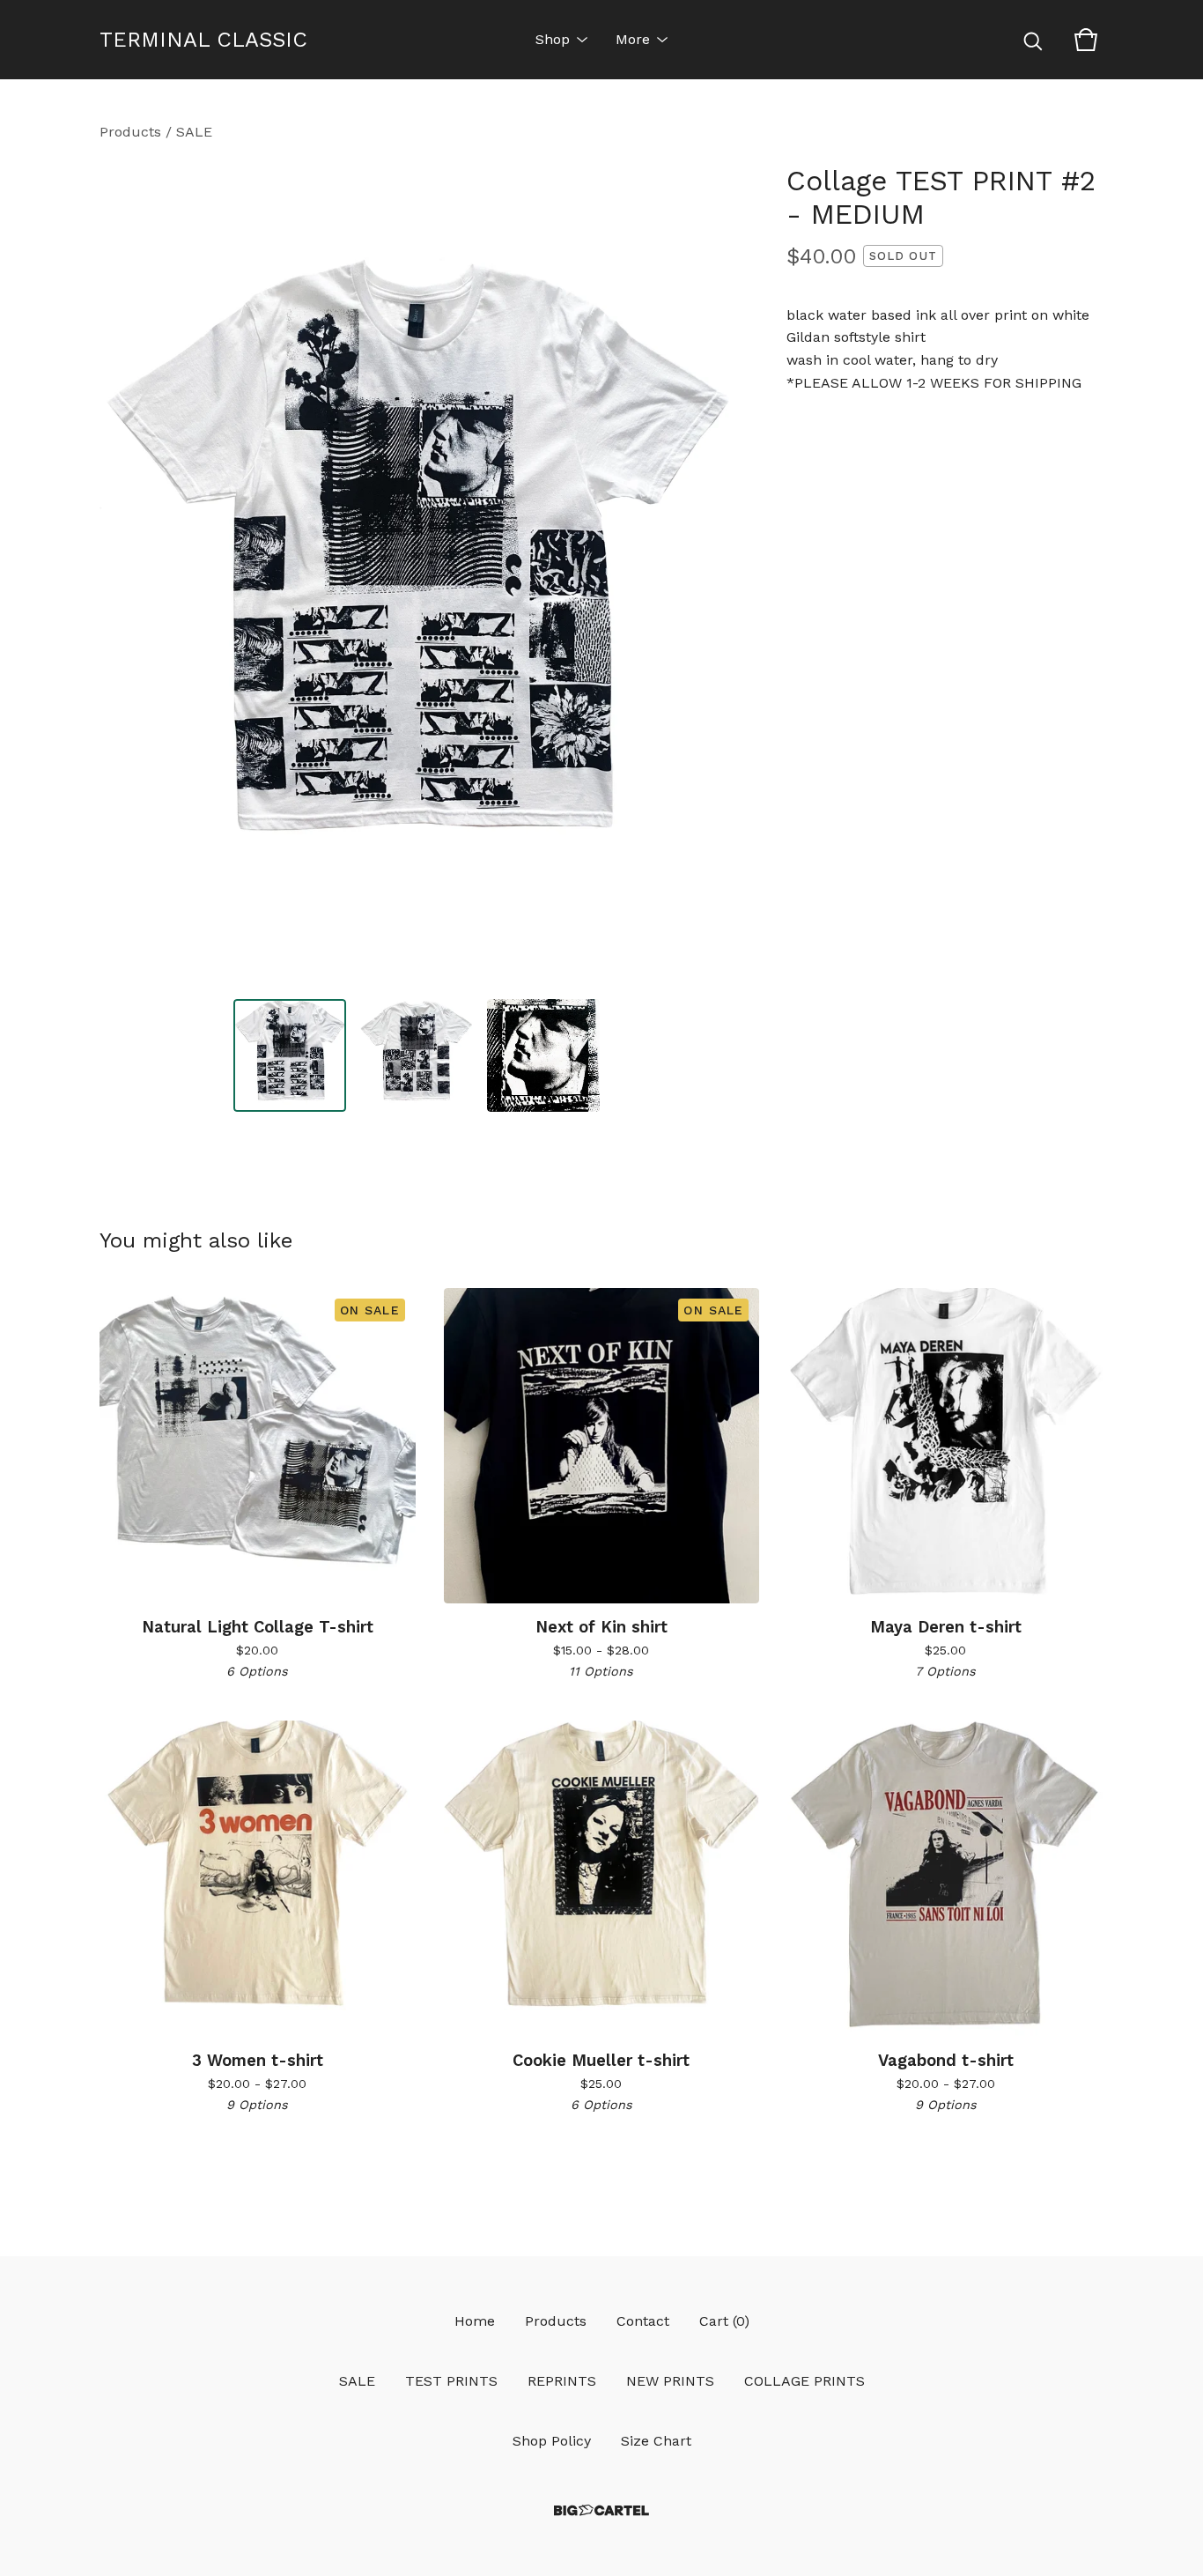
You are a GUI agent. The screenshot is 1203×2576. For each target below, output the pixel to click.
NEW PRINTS (670, 2381)
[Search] (1033, 40)
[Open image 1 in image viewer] (417, 574)
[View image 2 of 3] (417, 1055)
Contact (643, 2321)
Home (475, 2321)
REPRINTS (562, 2381)
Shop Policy (552, 2441)
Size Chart (656, 2441)
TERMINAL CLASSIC (203, 40)
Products (130, 132)
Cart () (724, 2321)
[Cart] (1086, 40)
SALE (194, 132)
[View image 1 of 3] (290, 1055)
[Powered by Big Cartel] (601, 2510)
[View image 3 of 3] (543, 1055)
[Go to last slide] (124, 574)
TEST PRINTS (451, 2381)
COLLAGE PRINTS (804, 2381)
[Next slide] (709, 574)
